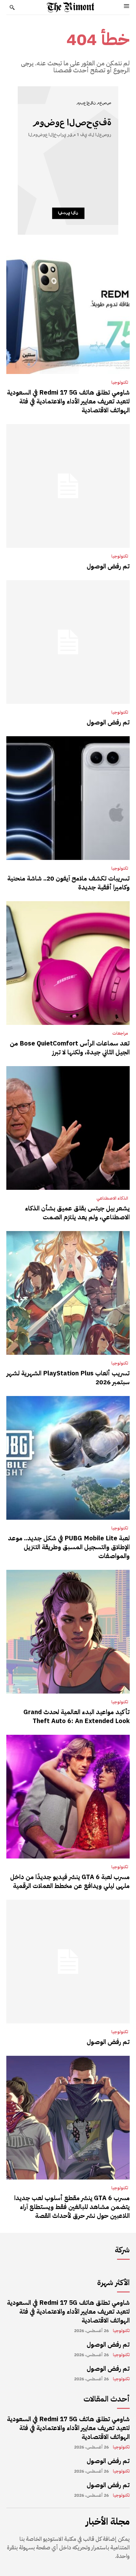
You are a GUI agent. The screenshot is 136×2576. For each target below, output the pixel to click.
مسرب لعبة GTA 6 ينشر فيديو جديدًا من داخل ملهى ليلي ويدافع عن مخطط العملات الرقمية (70, 1881)
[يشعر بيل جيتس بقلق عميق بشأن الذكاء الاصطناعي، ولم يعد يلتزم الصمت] (68, 1128)
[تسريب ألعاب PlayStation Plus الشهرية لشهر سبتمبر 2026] (68, 1293)
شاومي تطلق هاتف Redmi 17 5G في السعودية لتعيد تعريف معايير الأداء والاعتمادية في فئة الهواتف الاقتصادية (68, 401)
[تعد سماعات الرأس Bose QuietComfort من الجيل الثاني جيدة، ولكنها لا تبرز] (68, 963)
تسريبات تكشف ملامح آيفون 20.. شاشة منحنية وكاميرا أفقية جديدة (68, 883)
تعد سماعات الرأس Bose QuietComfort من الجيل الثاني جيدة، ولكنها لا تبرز (70, 1048)
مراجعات (120, 1033)
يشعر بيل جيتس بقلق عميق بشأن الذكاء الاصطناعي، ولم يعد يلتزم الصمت (77, 1213)
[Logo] (71, 7)
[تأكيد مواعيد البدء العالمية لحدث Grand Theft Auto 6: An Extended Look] (68, 1632)
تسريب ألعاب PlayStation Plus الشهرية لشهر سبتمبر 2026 (68, 1378)
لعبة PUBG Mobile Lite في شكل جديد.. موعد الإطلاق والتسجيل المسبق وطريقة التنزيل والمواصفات (69, 1547)
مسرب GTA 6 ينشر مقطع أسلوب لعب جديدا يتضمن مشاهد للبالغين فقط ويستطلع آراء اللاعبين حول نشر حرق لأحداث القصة (72, 2207)
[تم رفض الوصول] (68, 486)
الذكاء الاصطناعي (112, 1198)
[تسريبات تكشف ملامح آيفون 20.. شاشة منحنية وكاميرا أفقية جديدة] (68, 798)
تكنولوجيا (120, 383)
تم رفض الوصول (108, 566)
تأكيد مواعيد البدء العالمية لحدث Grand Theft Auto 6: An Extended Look (77, 1716)
